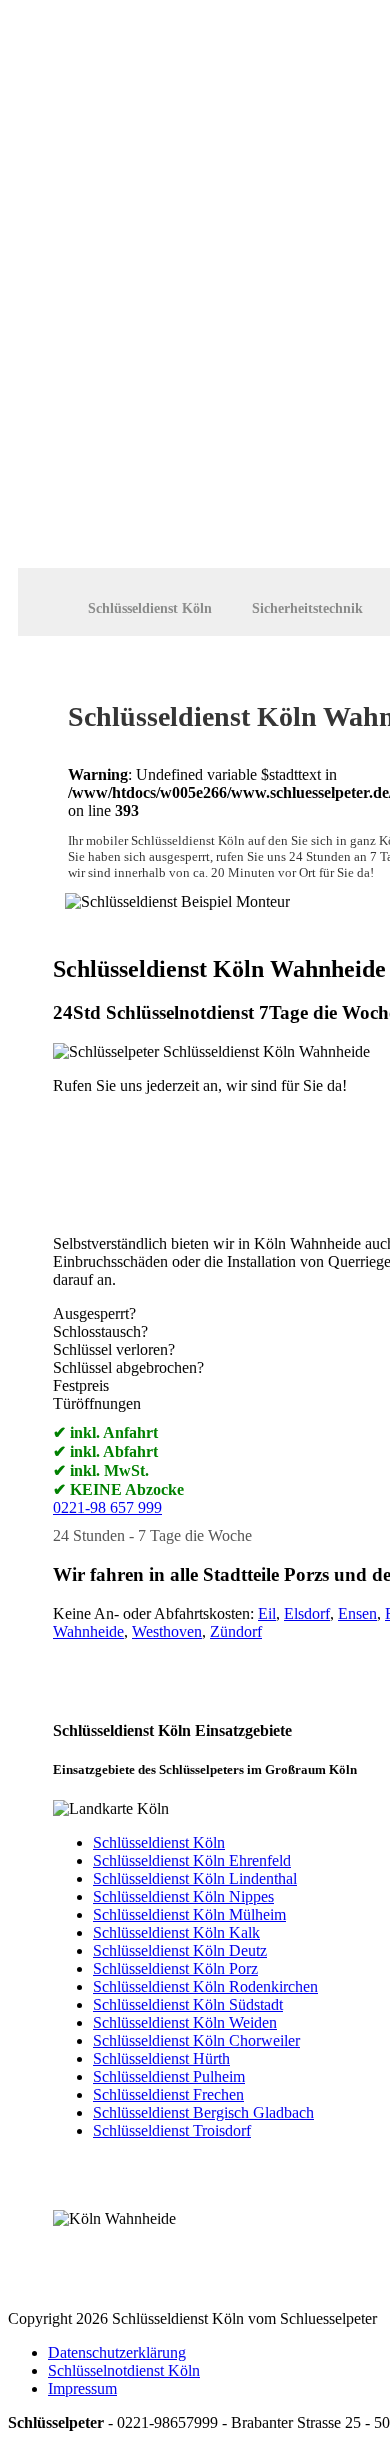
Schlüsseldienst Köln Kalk (176, 1932)
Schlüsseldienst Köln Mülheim (189, 1914)
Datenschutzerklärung (117, 2352)
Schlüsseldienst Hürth (161, 2058)
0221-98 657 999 (107, 1507)
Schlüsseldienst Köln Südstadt (188, 2004)
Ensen (357, 1613)
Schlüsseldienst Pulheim (169, 2076)
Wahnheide (88, 1631)
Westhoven (167, 1631)
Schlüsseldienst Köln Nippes (183, 1896)
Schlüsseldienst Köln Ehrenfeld (192, 1860)
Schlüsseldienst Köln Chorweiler (196, 2040)
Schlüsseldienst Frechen (168, 2094)
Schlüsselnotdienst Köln (124, 2370)
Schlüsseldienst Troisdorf (172, 2130)
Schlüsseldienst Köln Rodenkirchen (205, 1986)
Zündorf (236, 1631)
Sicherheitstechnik (307, 608)
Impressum (82, 2388)
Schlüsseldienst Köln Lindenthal (195, 1878)
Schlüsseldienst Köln (150, 608)
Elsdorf (307, 1613)
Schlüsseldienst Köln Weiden (185, 2022)
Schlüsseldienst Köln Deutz (180, 1950)
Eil (267, 1613)
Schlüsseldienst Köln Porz (175, 1968)
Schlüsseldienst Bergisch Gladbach (203, 2112)
